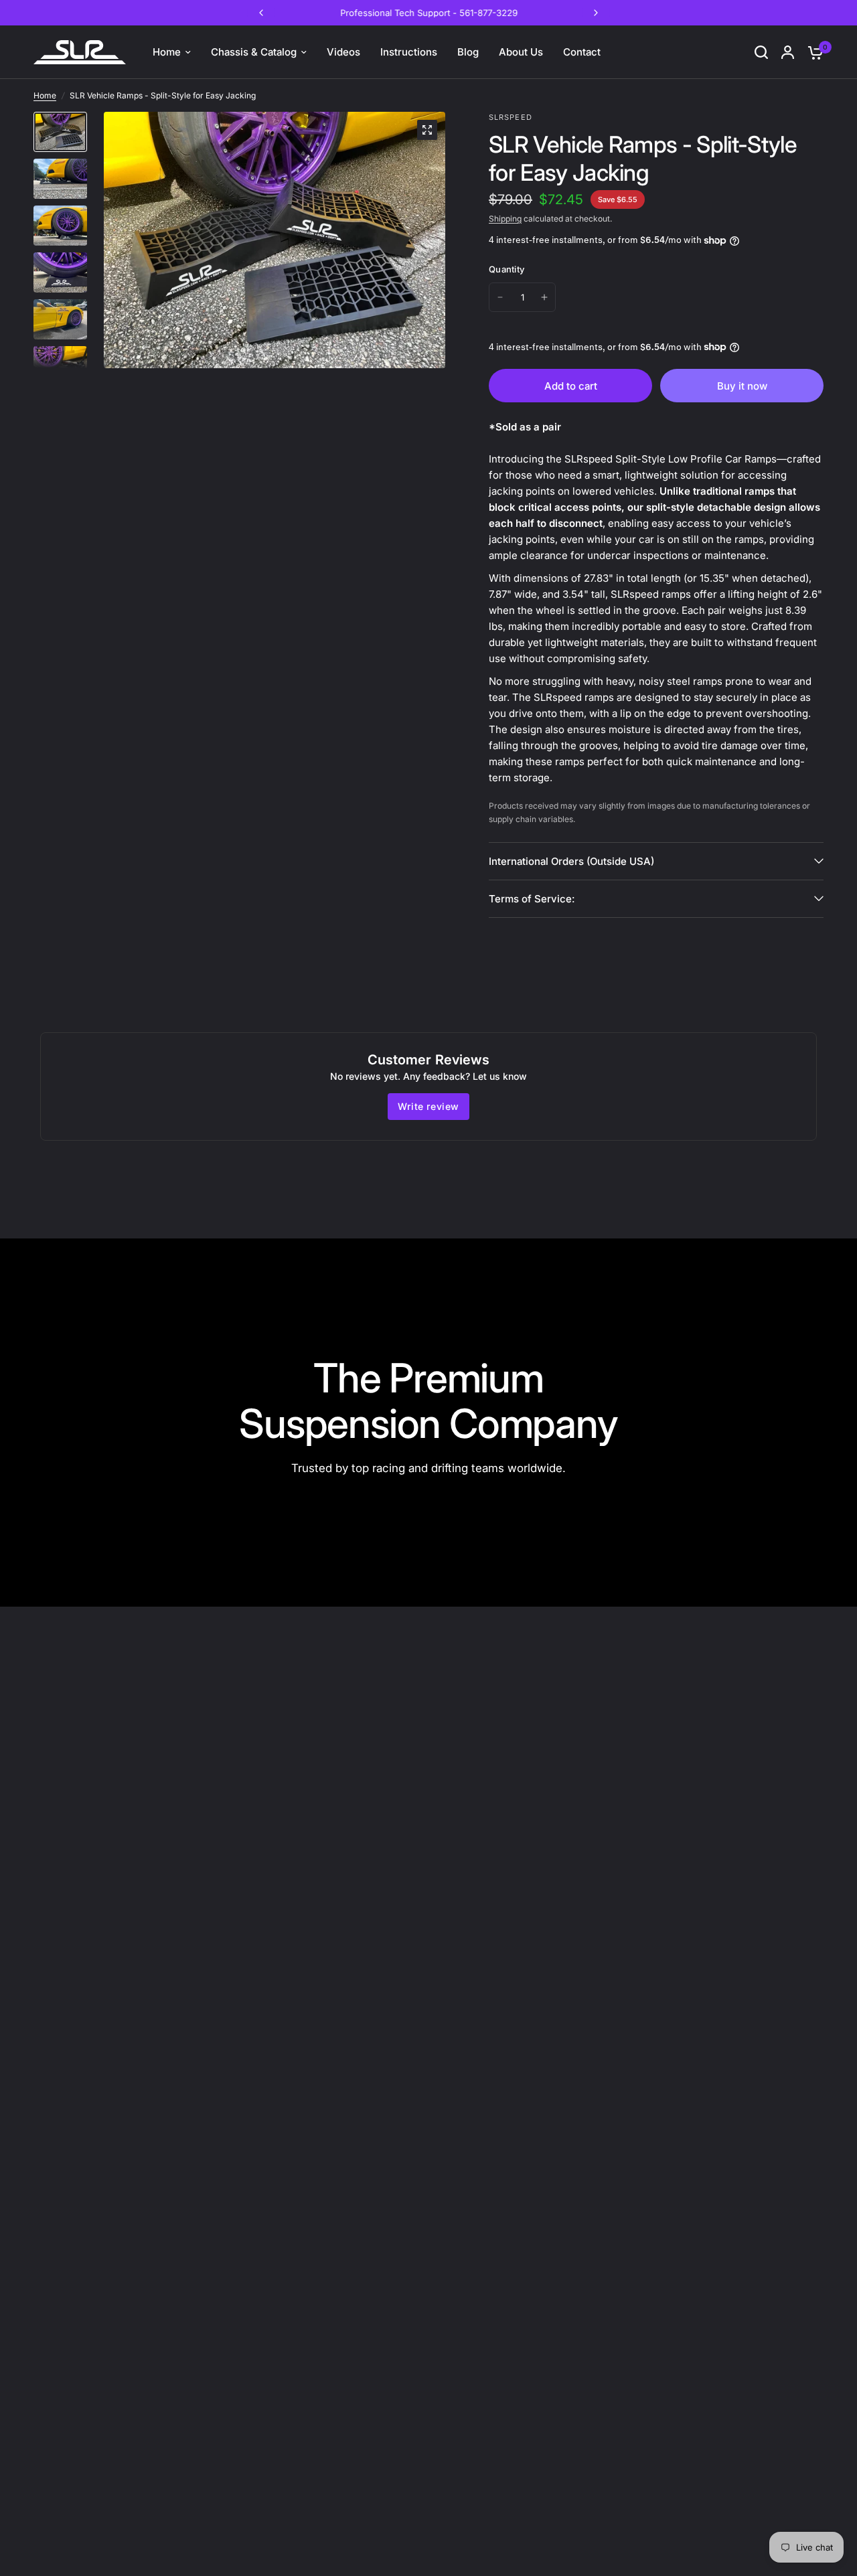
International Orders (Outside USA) (571, 861)
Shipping (505, 219)
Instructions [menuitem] (409, 52)
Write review (428, 1106)
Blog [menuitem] (468, 52)
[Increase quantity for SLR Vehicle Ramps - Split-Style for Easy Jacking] (544, 297)
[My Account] (788, 52)
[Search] (761, 52)
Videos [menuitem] (343, 52)
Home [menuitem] (167, 52)
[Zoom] (427, 130)
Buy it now (742, 386)
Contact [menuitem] (582, 52)
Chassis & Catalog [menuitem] (254, 52)
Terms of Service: (532, 899)
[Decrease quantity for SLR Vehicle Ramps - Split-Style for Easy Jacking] (500, 297)
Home (45, 95)
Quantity (507, 269)
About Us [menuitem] (521, 52)
